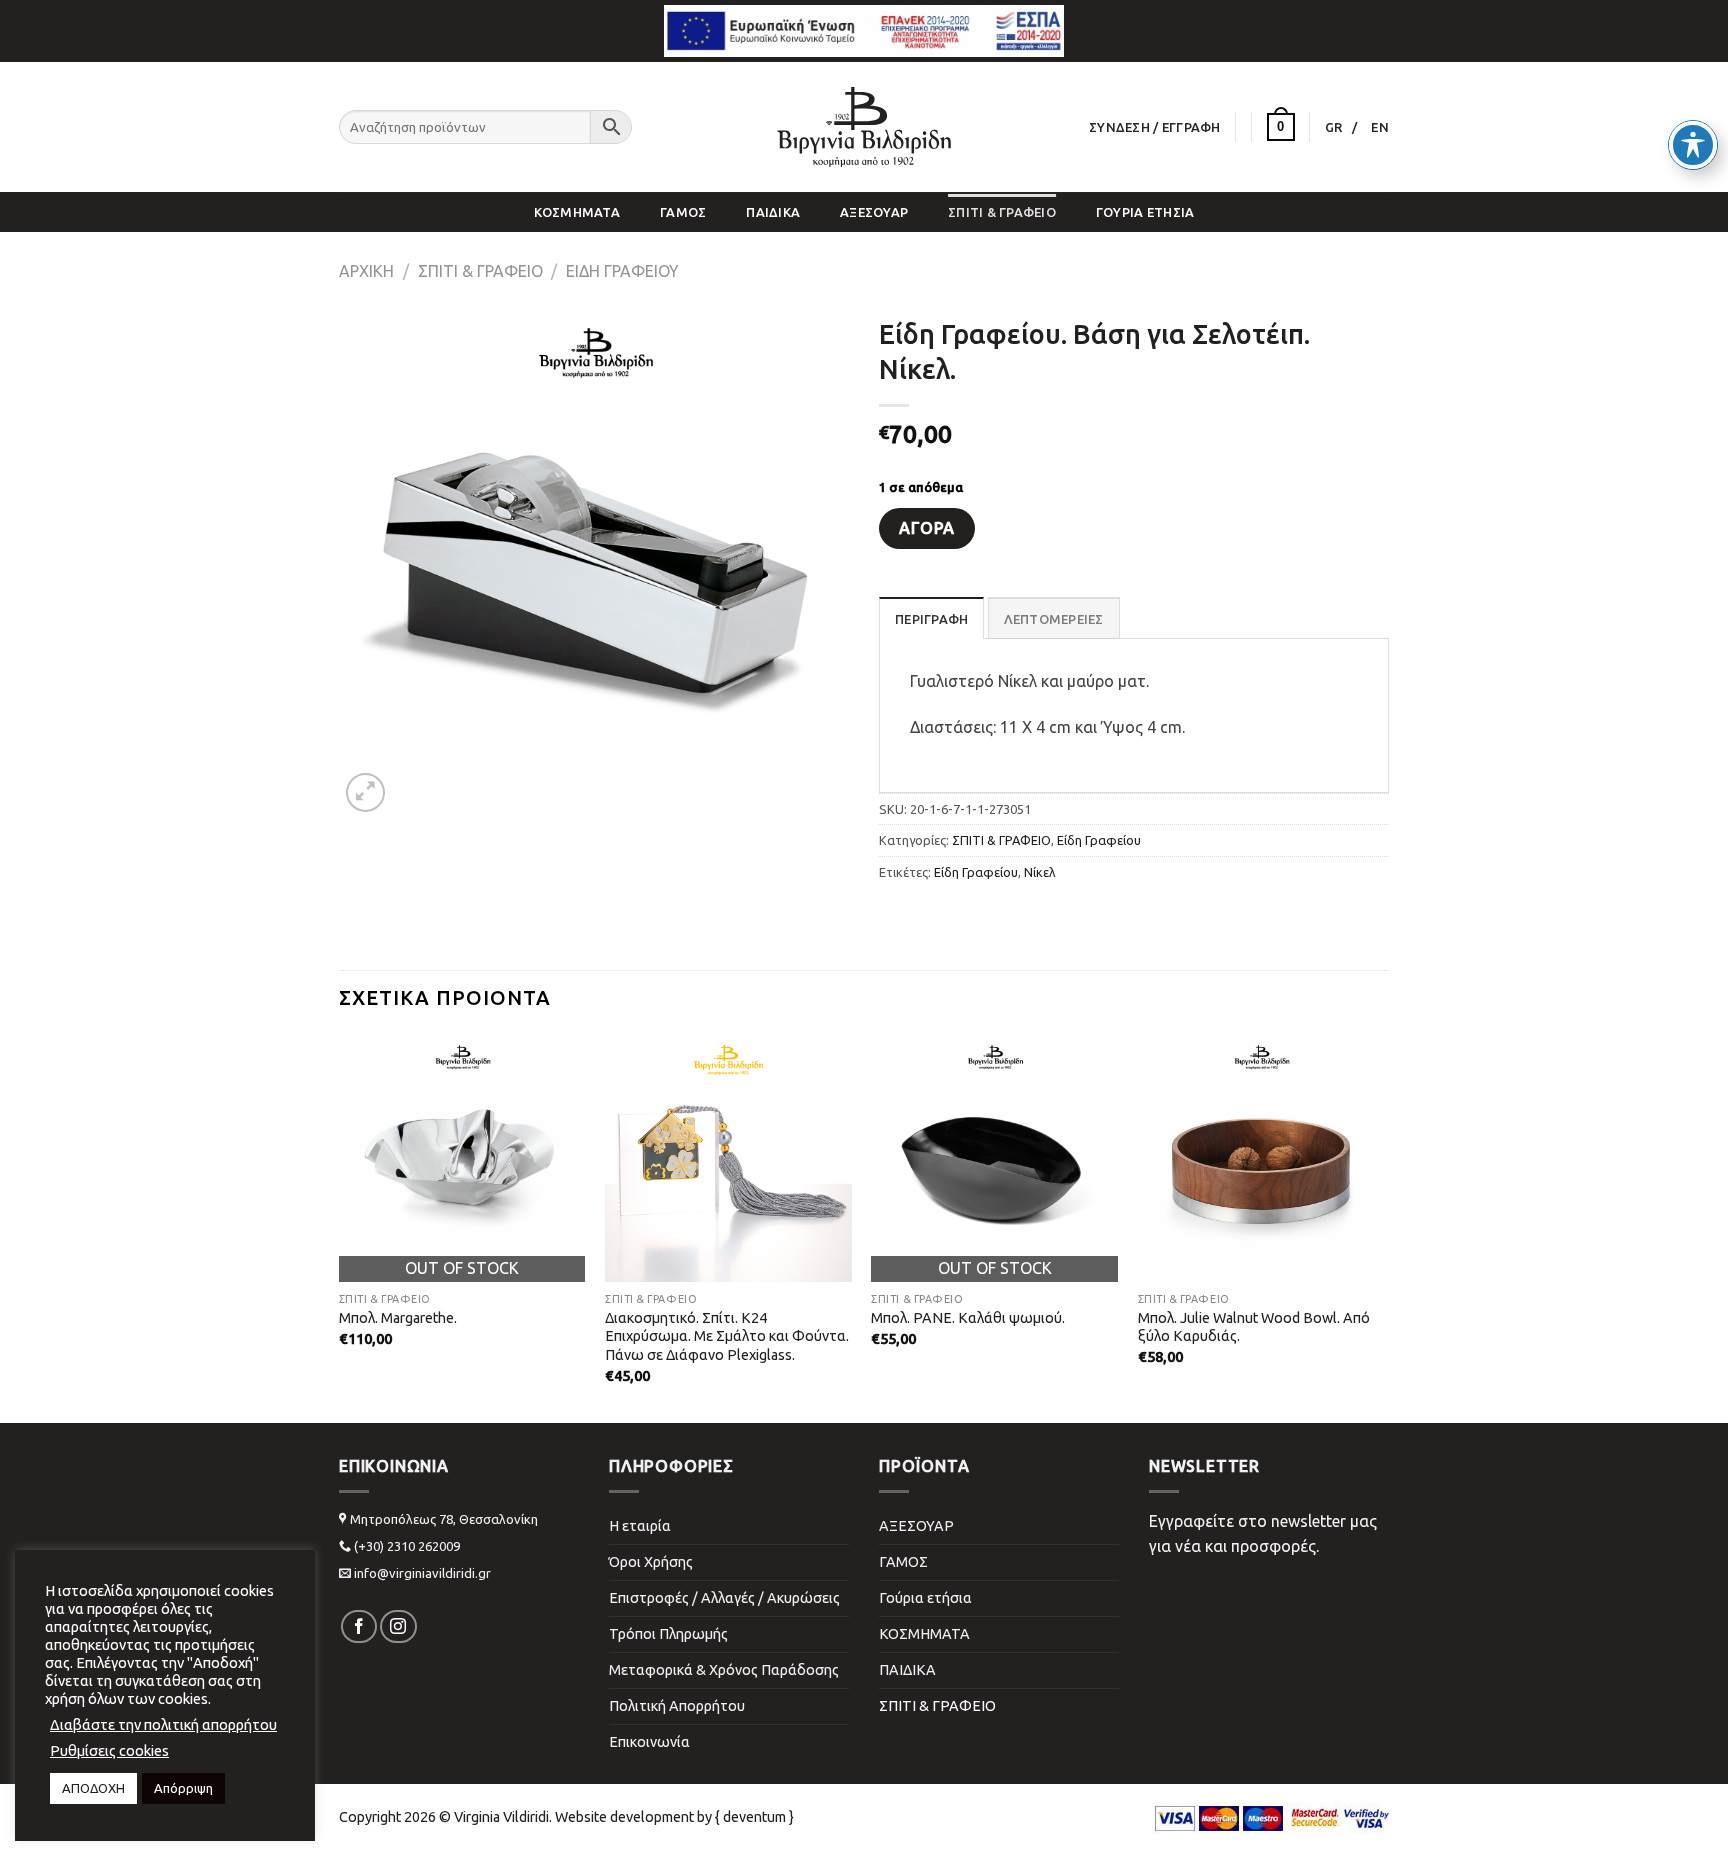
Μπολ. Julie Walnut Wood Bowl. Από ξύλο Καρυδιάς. (1254, 1327)
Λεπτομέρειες (1054, 619)
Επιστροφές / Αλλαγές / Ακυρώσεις (724, 1598)
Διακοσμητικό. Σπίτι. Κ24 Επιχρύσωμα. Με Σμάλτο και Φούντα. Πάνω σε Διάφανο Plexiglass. (727, 1336)
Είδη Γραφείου (622, 271)
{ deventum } (754, 1817)
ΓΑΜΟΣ (683, 212)
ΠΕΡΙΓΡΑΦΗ (931, 619)
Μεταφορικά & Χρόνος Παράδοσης (724, 1670)
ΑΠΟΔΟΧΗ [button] (93, 1788)
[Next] (1348, 1176)
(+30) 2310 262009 (407, 1546)
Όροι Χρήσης (651, 1562)
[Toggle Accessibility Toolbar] (1693, 145)
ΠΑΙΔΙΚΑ (773, 212)
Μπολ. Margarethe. (398, 1318)
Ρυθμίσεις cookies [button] (109, 1750)
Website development (624, 1817)
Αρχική (366, 271)
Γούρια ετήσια (1145, 212)
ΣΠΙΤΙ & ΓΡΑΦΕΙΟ (1002, 212)
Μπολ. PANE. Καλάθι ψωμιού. (968, 1318)
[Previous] (375, 1176)
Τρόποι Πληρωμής (668, 1634)
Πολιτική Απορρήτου (677, 1706)
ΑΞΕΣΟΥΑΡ (874, 212)
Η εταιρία (640, 1526)
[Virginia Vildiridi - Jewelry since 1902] (864, 127)
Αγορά (926, 528)
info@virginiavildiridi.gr (422, 1573)
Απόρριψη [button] (183, 1788)
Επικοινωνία (649, 1742)
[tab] (931, 618)
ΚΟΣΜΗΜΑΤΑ (577, 212)
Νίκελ (1040, 872)
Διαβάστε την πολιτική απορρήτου (163, 1724)
